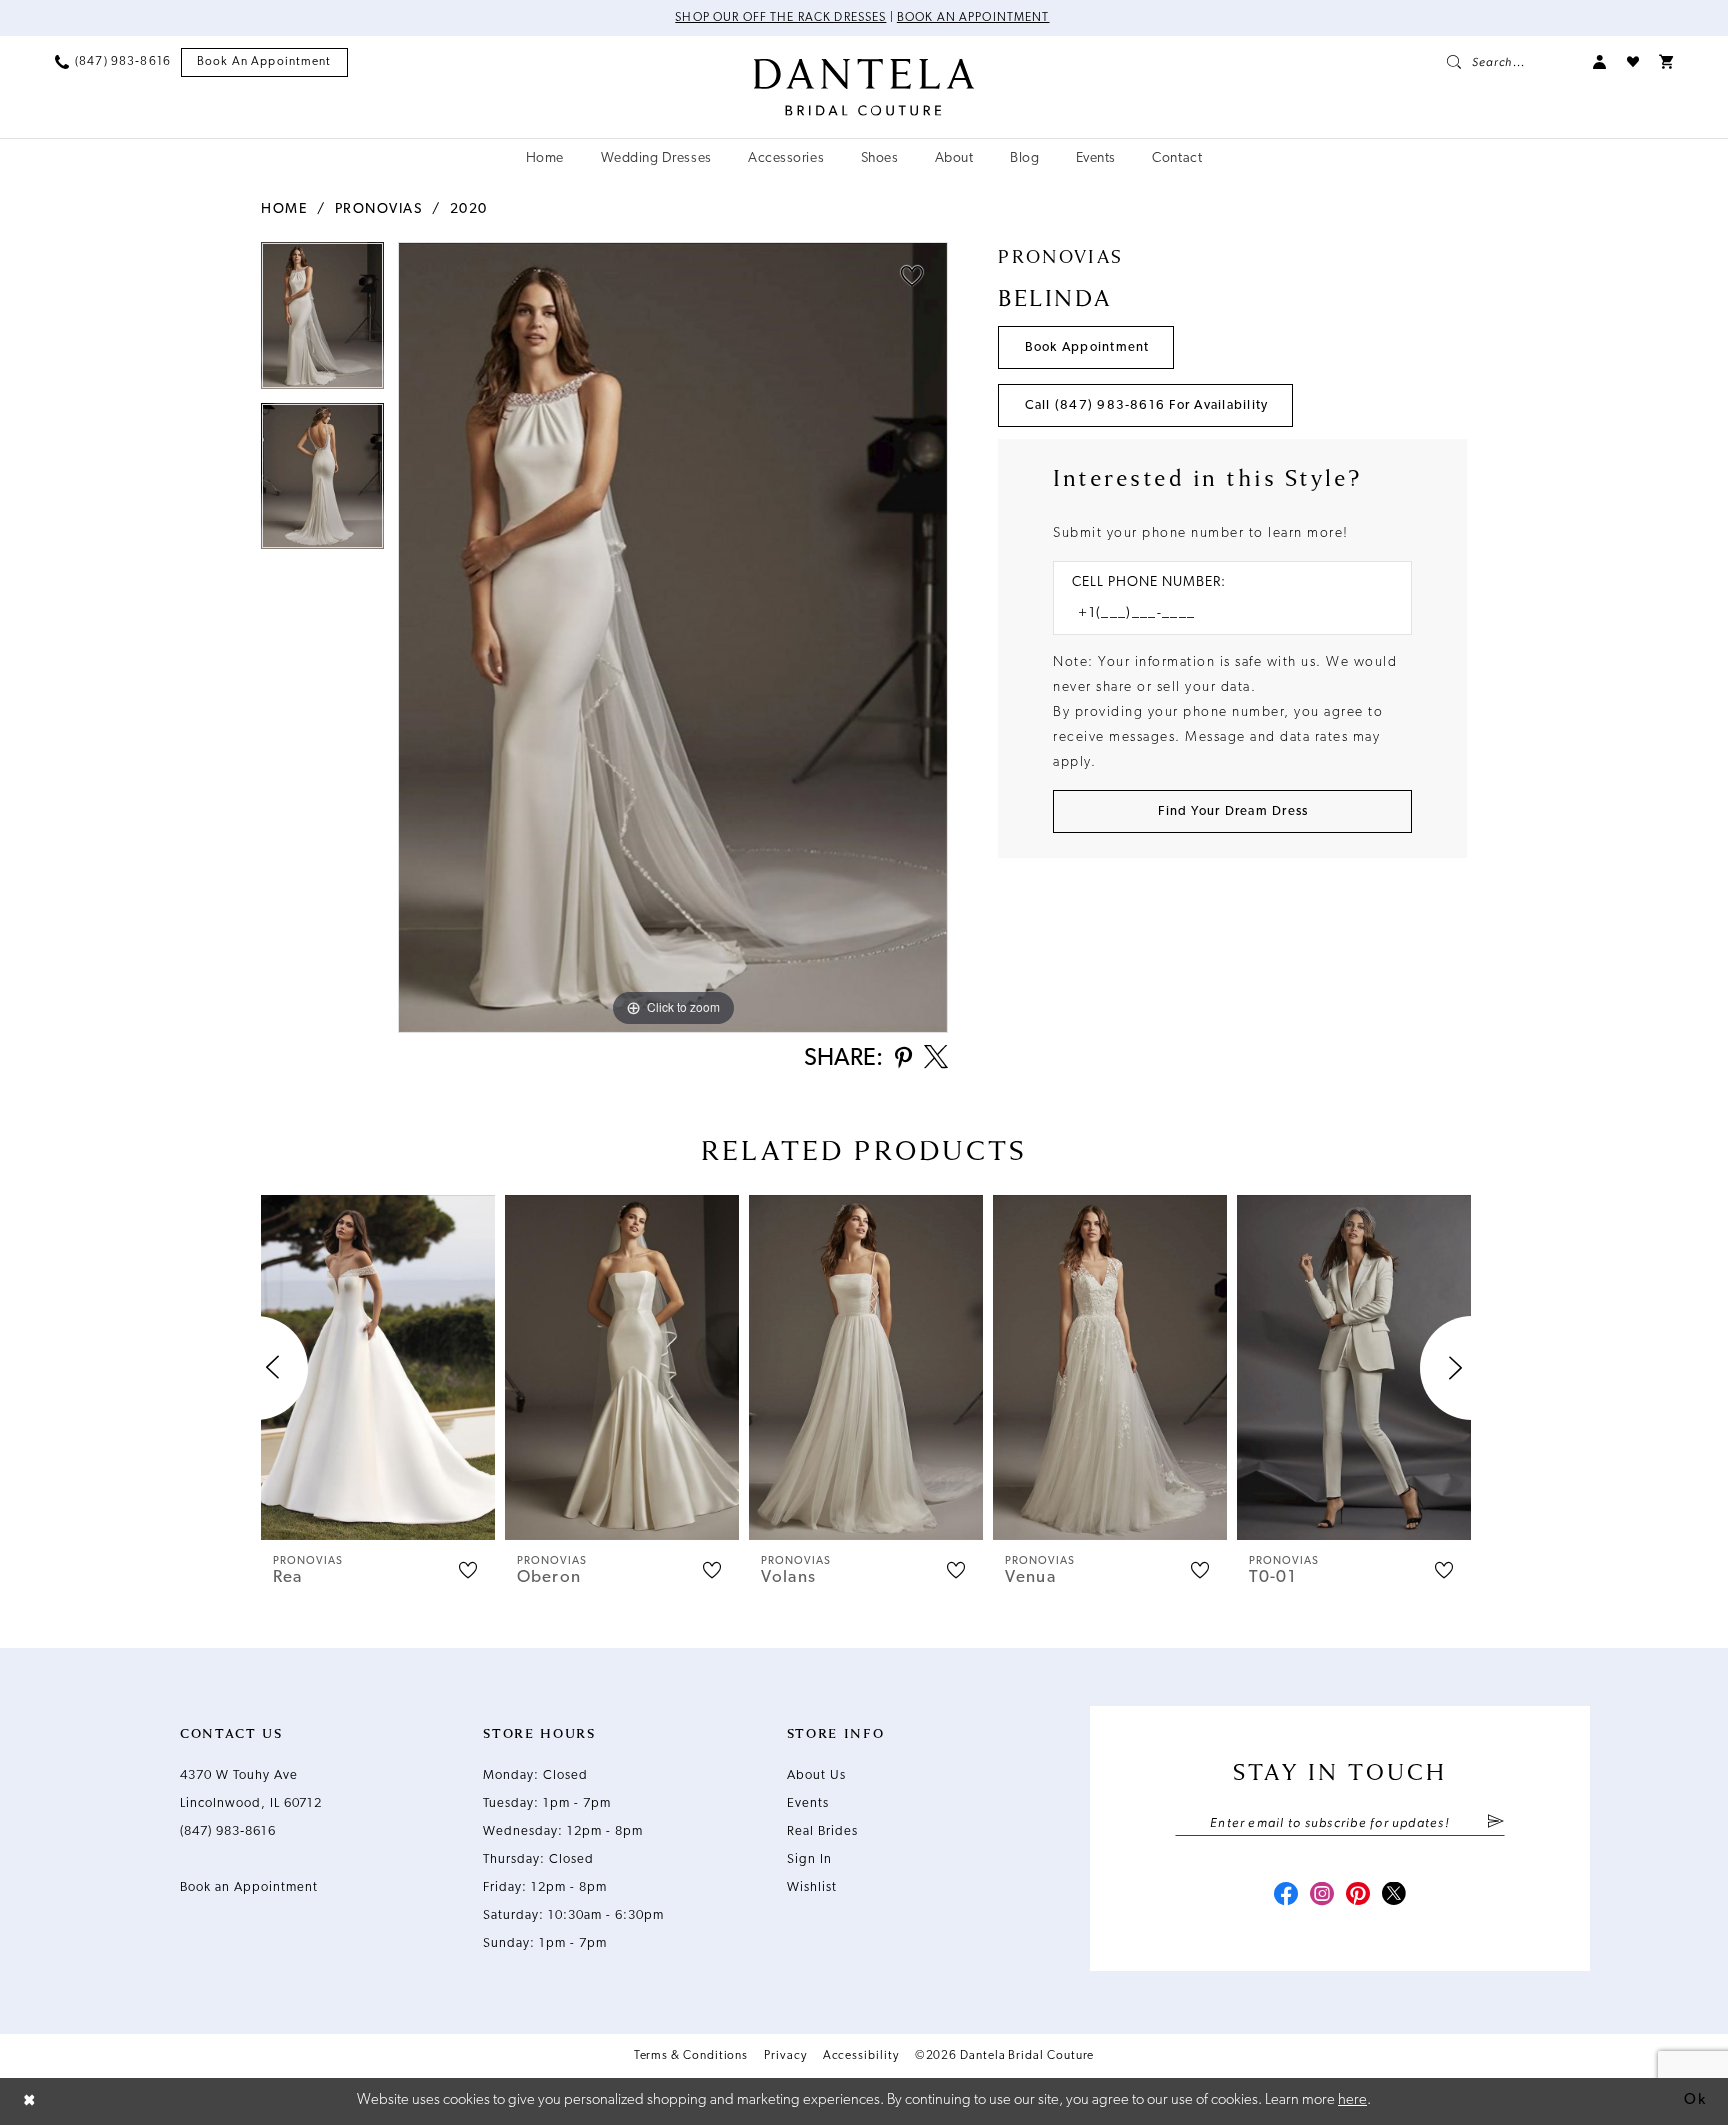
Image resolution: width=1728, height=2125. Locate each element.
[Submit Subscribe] (1495, 1823)
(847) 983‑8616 (228, 1831)
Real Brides (822, 1831)
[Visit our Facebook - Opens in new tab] (1286, 1896)
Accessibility (861, 2056)
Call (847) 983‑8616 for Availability (1147, 405)
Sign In (809, 1859)
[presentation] (378, 1367)
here (1352, 2100)
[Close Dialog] (30, 2101)
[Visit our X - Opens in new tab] (1394, 1896)
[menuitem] (113, 62)
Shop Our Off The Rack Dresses (780, 18)
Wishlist (812, 1887)
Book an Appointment (973, 18)
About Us (816, 1775)
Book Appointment (1087, 347)
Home (284, 209)
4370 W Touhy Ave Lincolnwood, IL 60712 (251, 1789)
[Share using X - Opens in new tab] (936, 1059)
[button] (1600, 62)
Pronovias (379, 209)
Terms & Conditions (691, 2056)
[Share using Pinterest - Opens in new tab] (903, 1059)
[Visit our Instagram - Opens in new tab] (1322, 1896)
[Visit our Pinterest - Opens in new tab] (1358, 1896)
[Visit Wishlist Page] (1633, 62)
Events (808, 1803)
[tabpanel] (322, 322)
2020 (469, 209)
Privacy (785, 2056)
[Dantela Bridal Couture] (864, 87)
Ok (1695, 2100)
